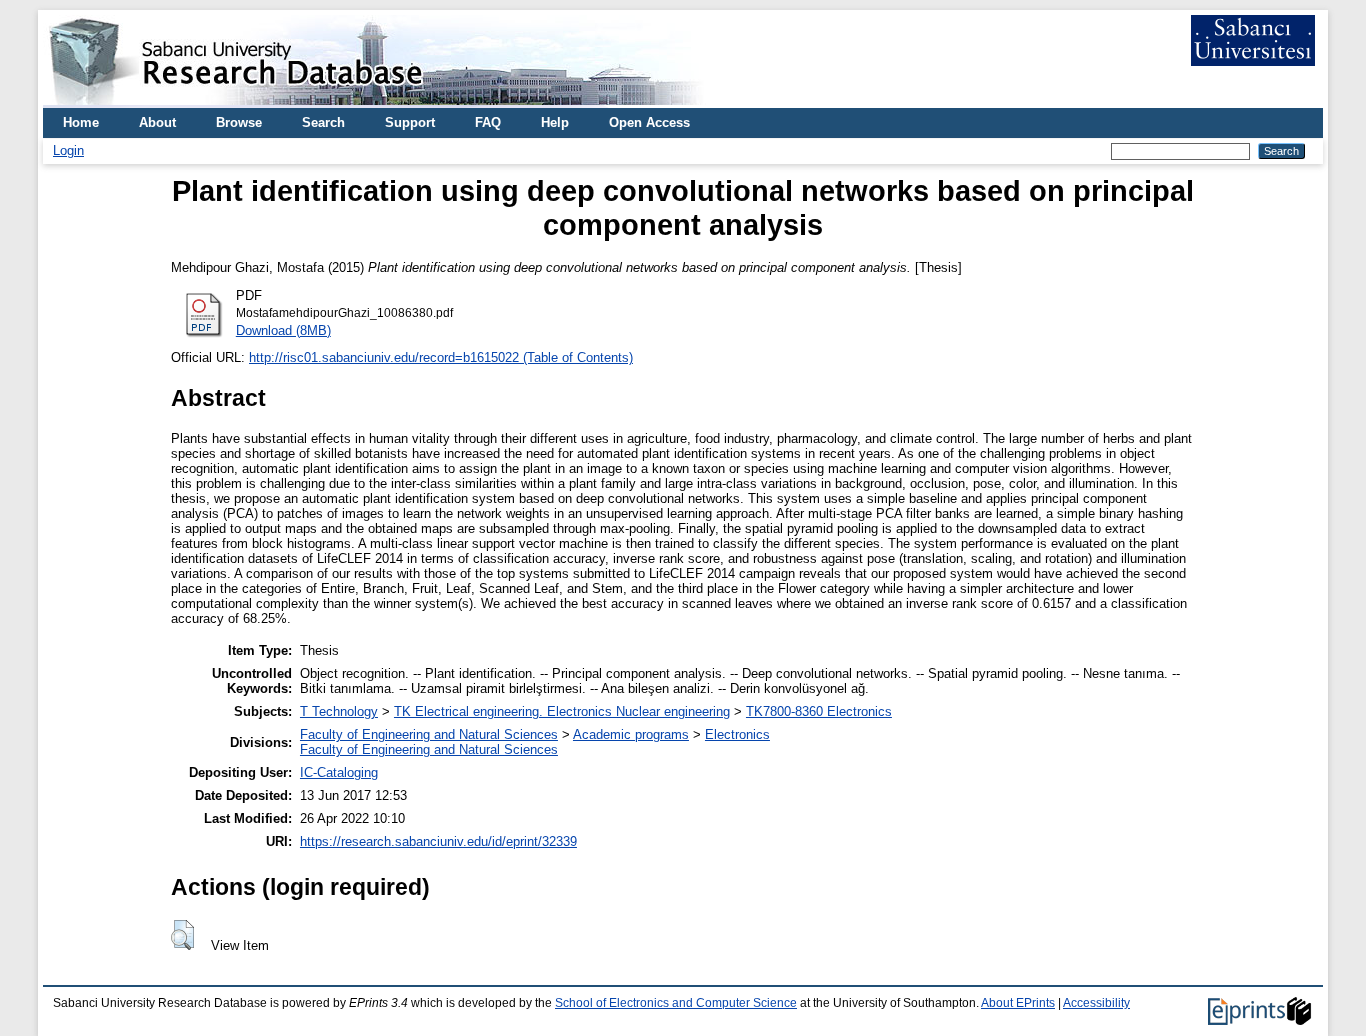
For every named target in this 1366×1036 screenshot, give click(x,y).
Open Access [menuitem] (649, 122)
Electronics (737, 734)
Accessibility (1096, 1003)
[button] (182, 935)
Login (68, 150)
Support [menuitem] (410, 122)
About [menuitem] (157, 122)
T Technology (339, 711)
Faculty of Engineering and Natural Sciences (429, 734)
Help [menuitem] (555, 122)
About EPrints (1018, 1003)
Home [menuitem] (81, 122)
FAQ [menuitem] (488, 122)
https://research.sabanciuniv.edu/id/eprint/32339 (438, 841)
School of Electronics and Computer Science (676, 1003)
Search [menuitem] (323, 122)
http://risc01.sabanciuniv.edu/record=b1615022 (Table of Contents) (441, 357)
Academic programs (631, 734)
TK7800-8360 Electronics (819, 711)
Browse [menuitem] (239, 122)
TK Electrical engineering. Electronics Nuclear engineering (562, 711)
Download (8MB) (283, 330)
